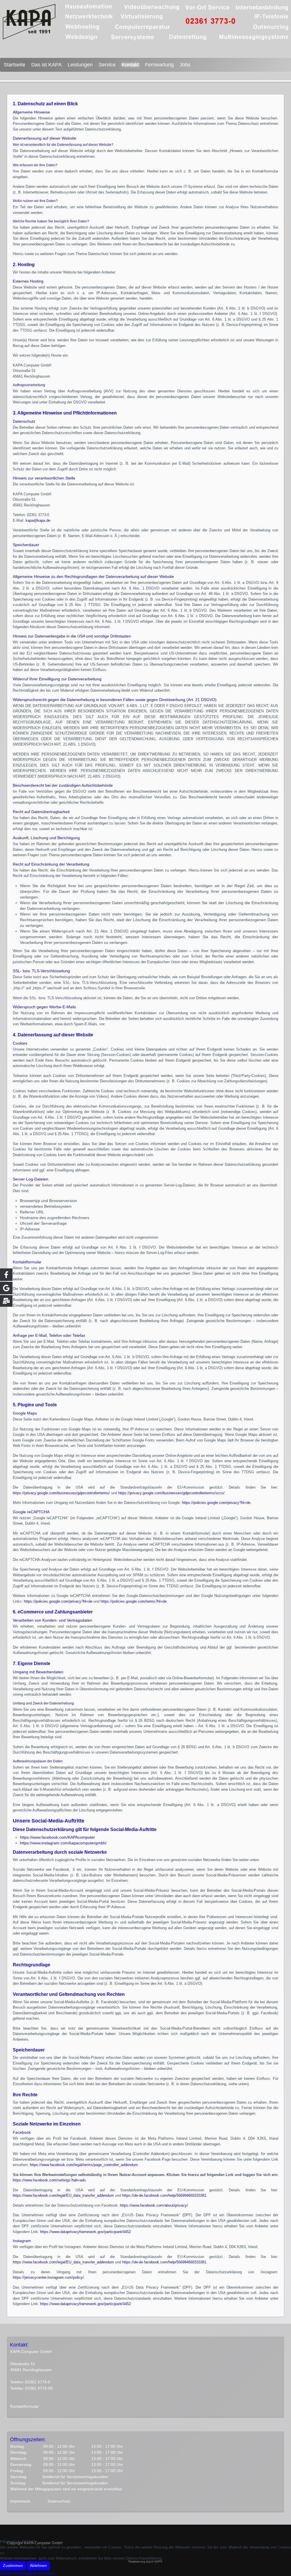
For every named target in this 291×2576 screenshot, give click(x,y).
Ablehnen (38, 2566)
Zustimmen (13, 2566)
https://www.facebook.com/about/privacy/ (154, 2205)
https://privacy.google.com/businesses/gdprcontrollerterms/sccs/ (171, 1493)
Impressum (20, 2501)
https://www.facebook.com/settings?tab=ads (49, 2180)
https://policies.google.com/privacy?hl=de (216, 1503)
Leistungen (80, 65)
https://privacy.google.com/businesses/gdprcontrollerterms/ (61, 1493)
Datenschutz (59, 2501)
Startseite (14, 65)
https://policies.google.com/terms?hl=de (134, 1601)
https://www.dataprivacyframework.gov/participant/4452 (85, 2232)
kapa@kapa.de (38, 520)
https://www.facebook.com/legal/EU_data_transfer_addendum (63, 2195)
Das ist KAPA (46, 65)
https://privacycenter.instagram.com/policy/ (48, 2277)
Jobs (185, 65)
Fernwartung (159, 65)
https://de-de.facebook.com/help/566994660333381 (164, 2195)
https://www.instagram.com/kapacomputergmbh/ (63, 1843)
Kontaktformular (25, 2406)
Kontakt (130, 65)
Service (107, 65)
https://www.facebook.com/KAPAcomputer (57, 1837)
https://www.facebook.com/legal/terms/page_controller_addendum (84, 2165)
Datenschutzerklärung (18, 2573)
